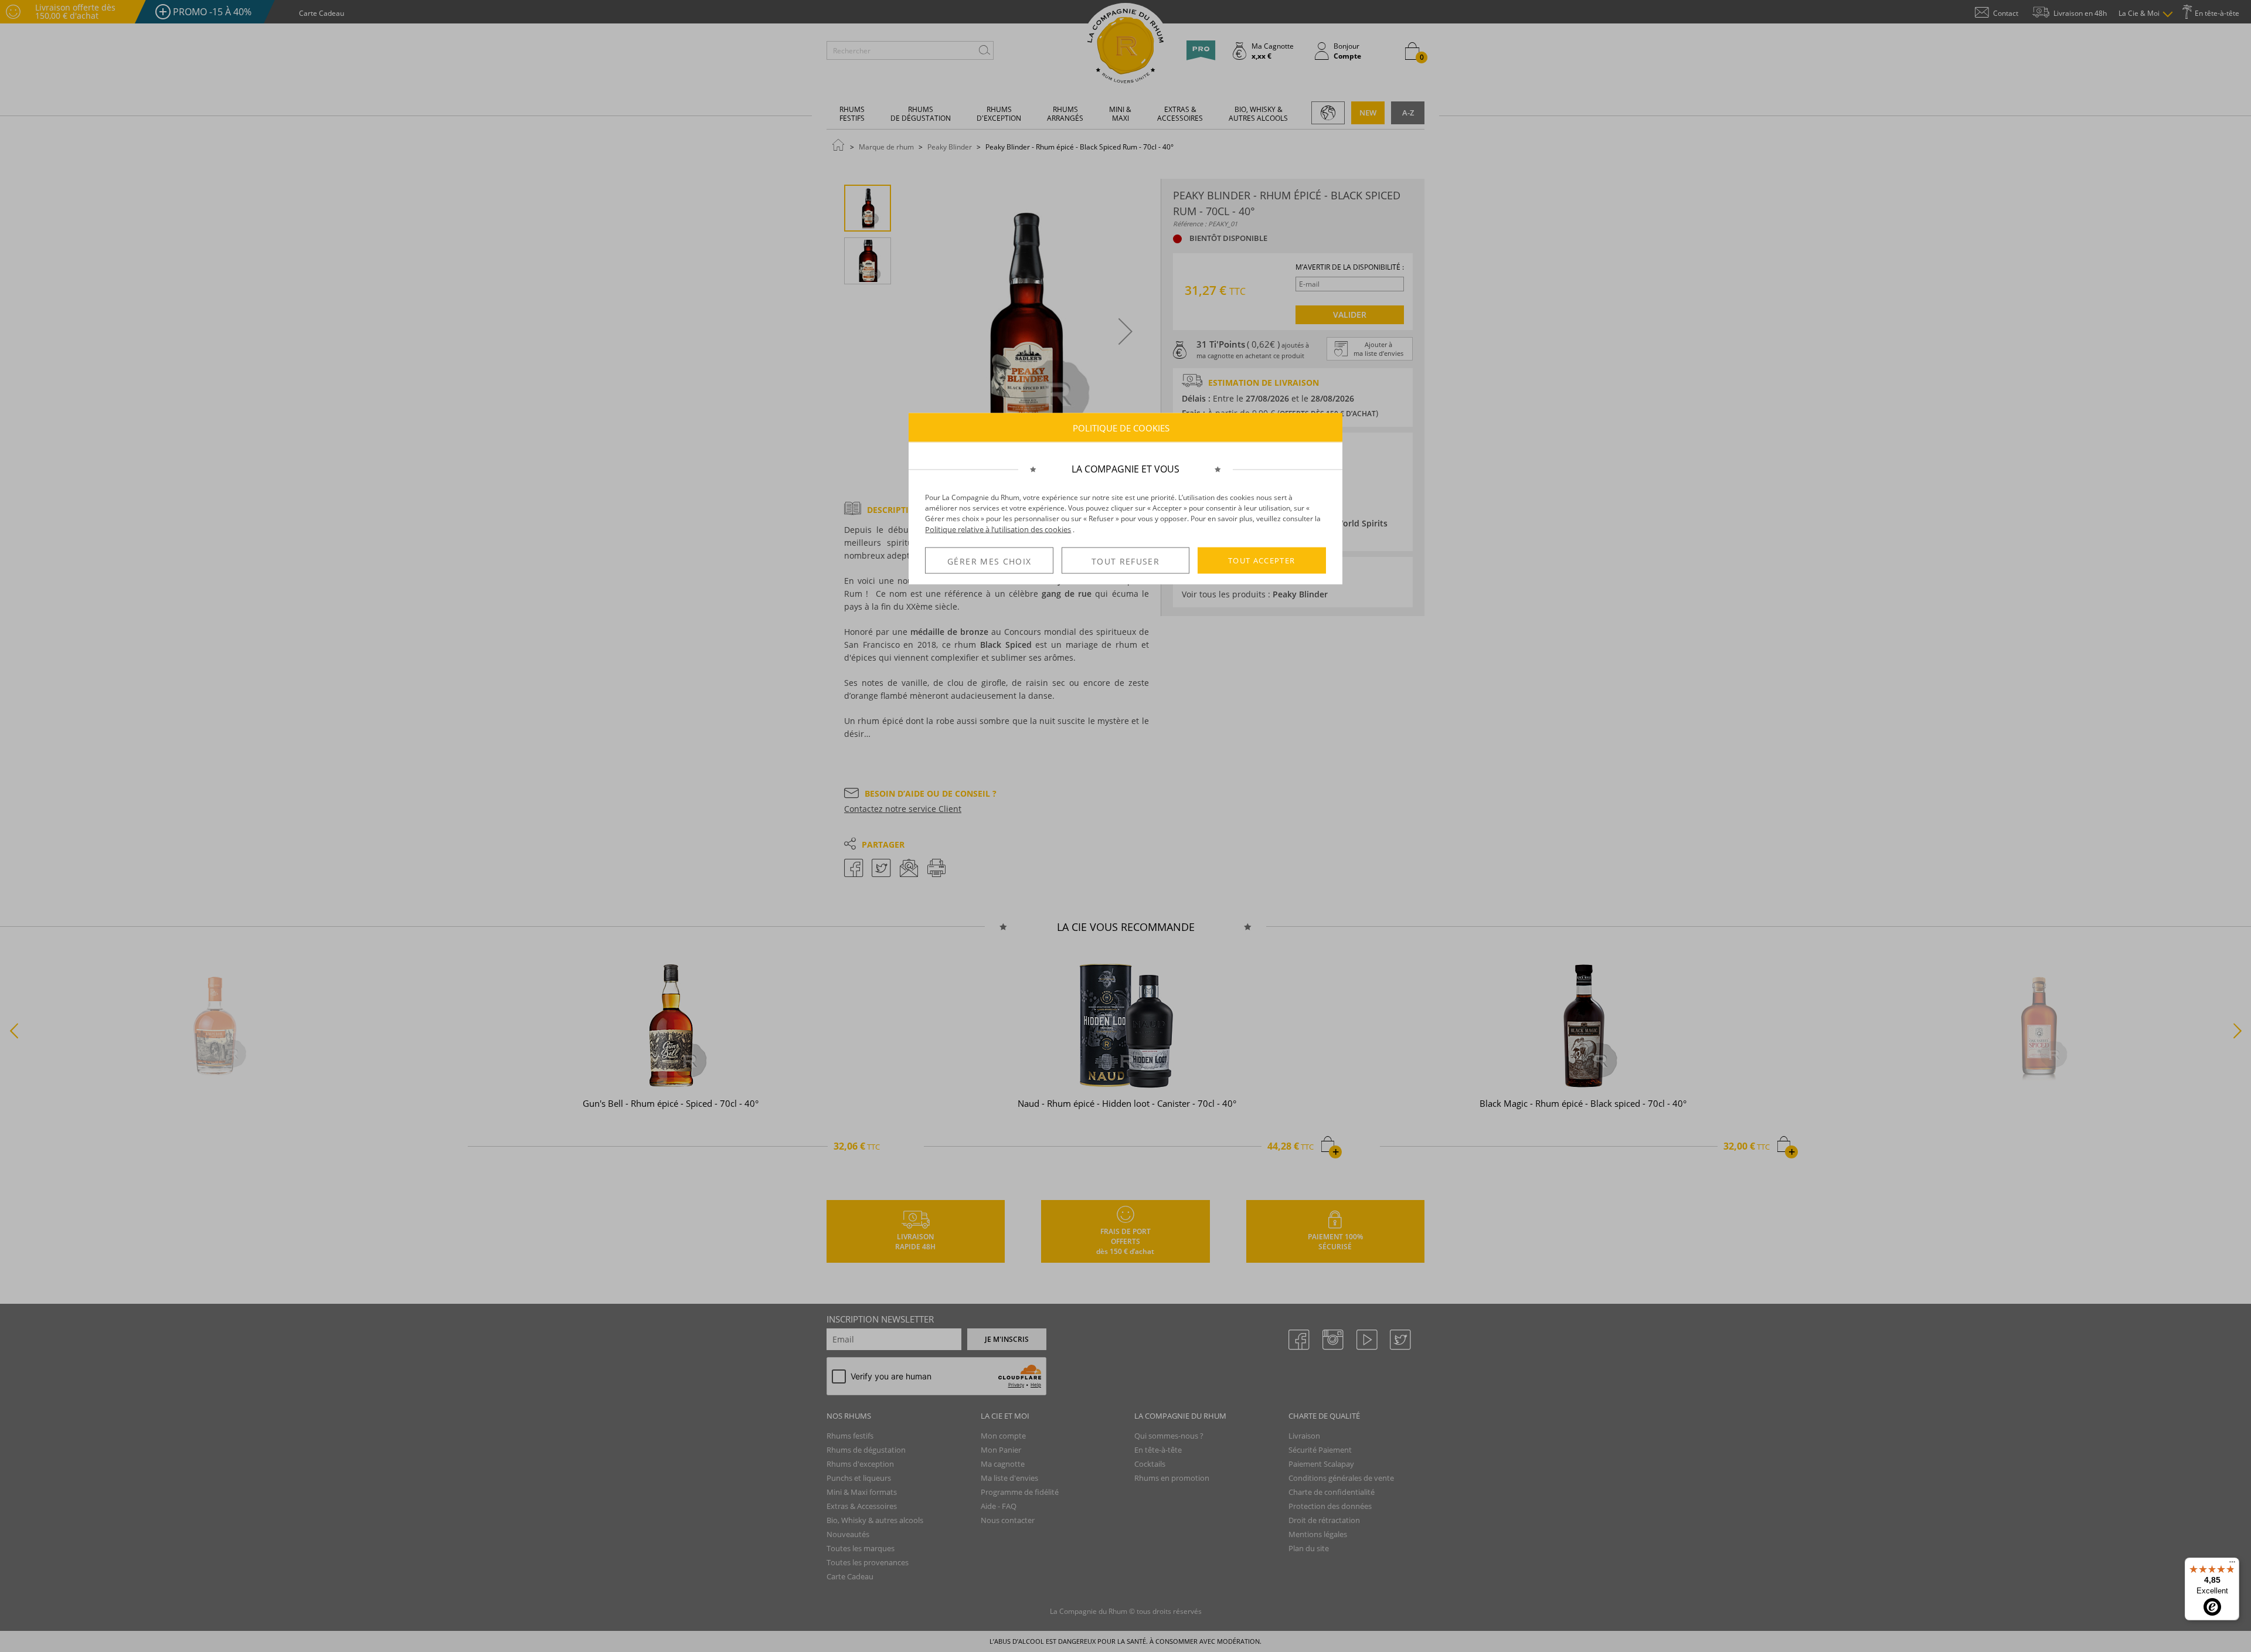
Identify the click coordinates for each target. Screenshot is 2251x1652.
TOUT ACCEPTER (1262, 560)
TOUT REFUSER (1125, 561)
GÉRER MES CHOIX (989, 561)
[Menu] (2232, 1565)
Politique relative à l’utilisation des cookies (998, 529)
